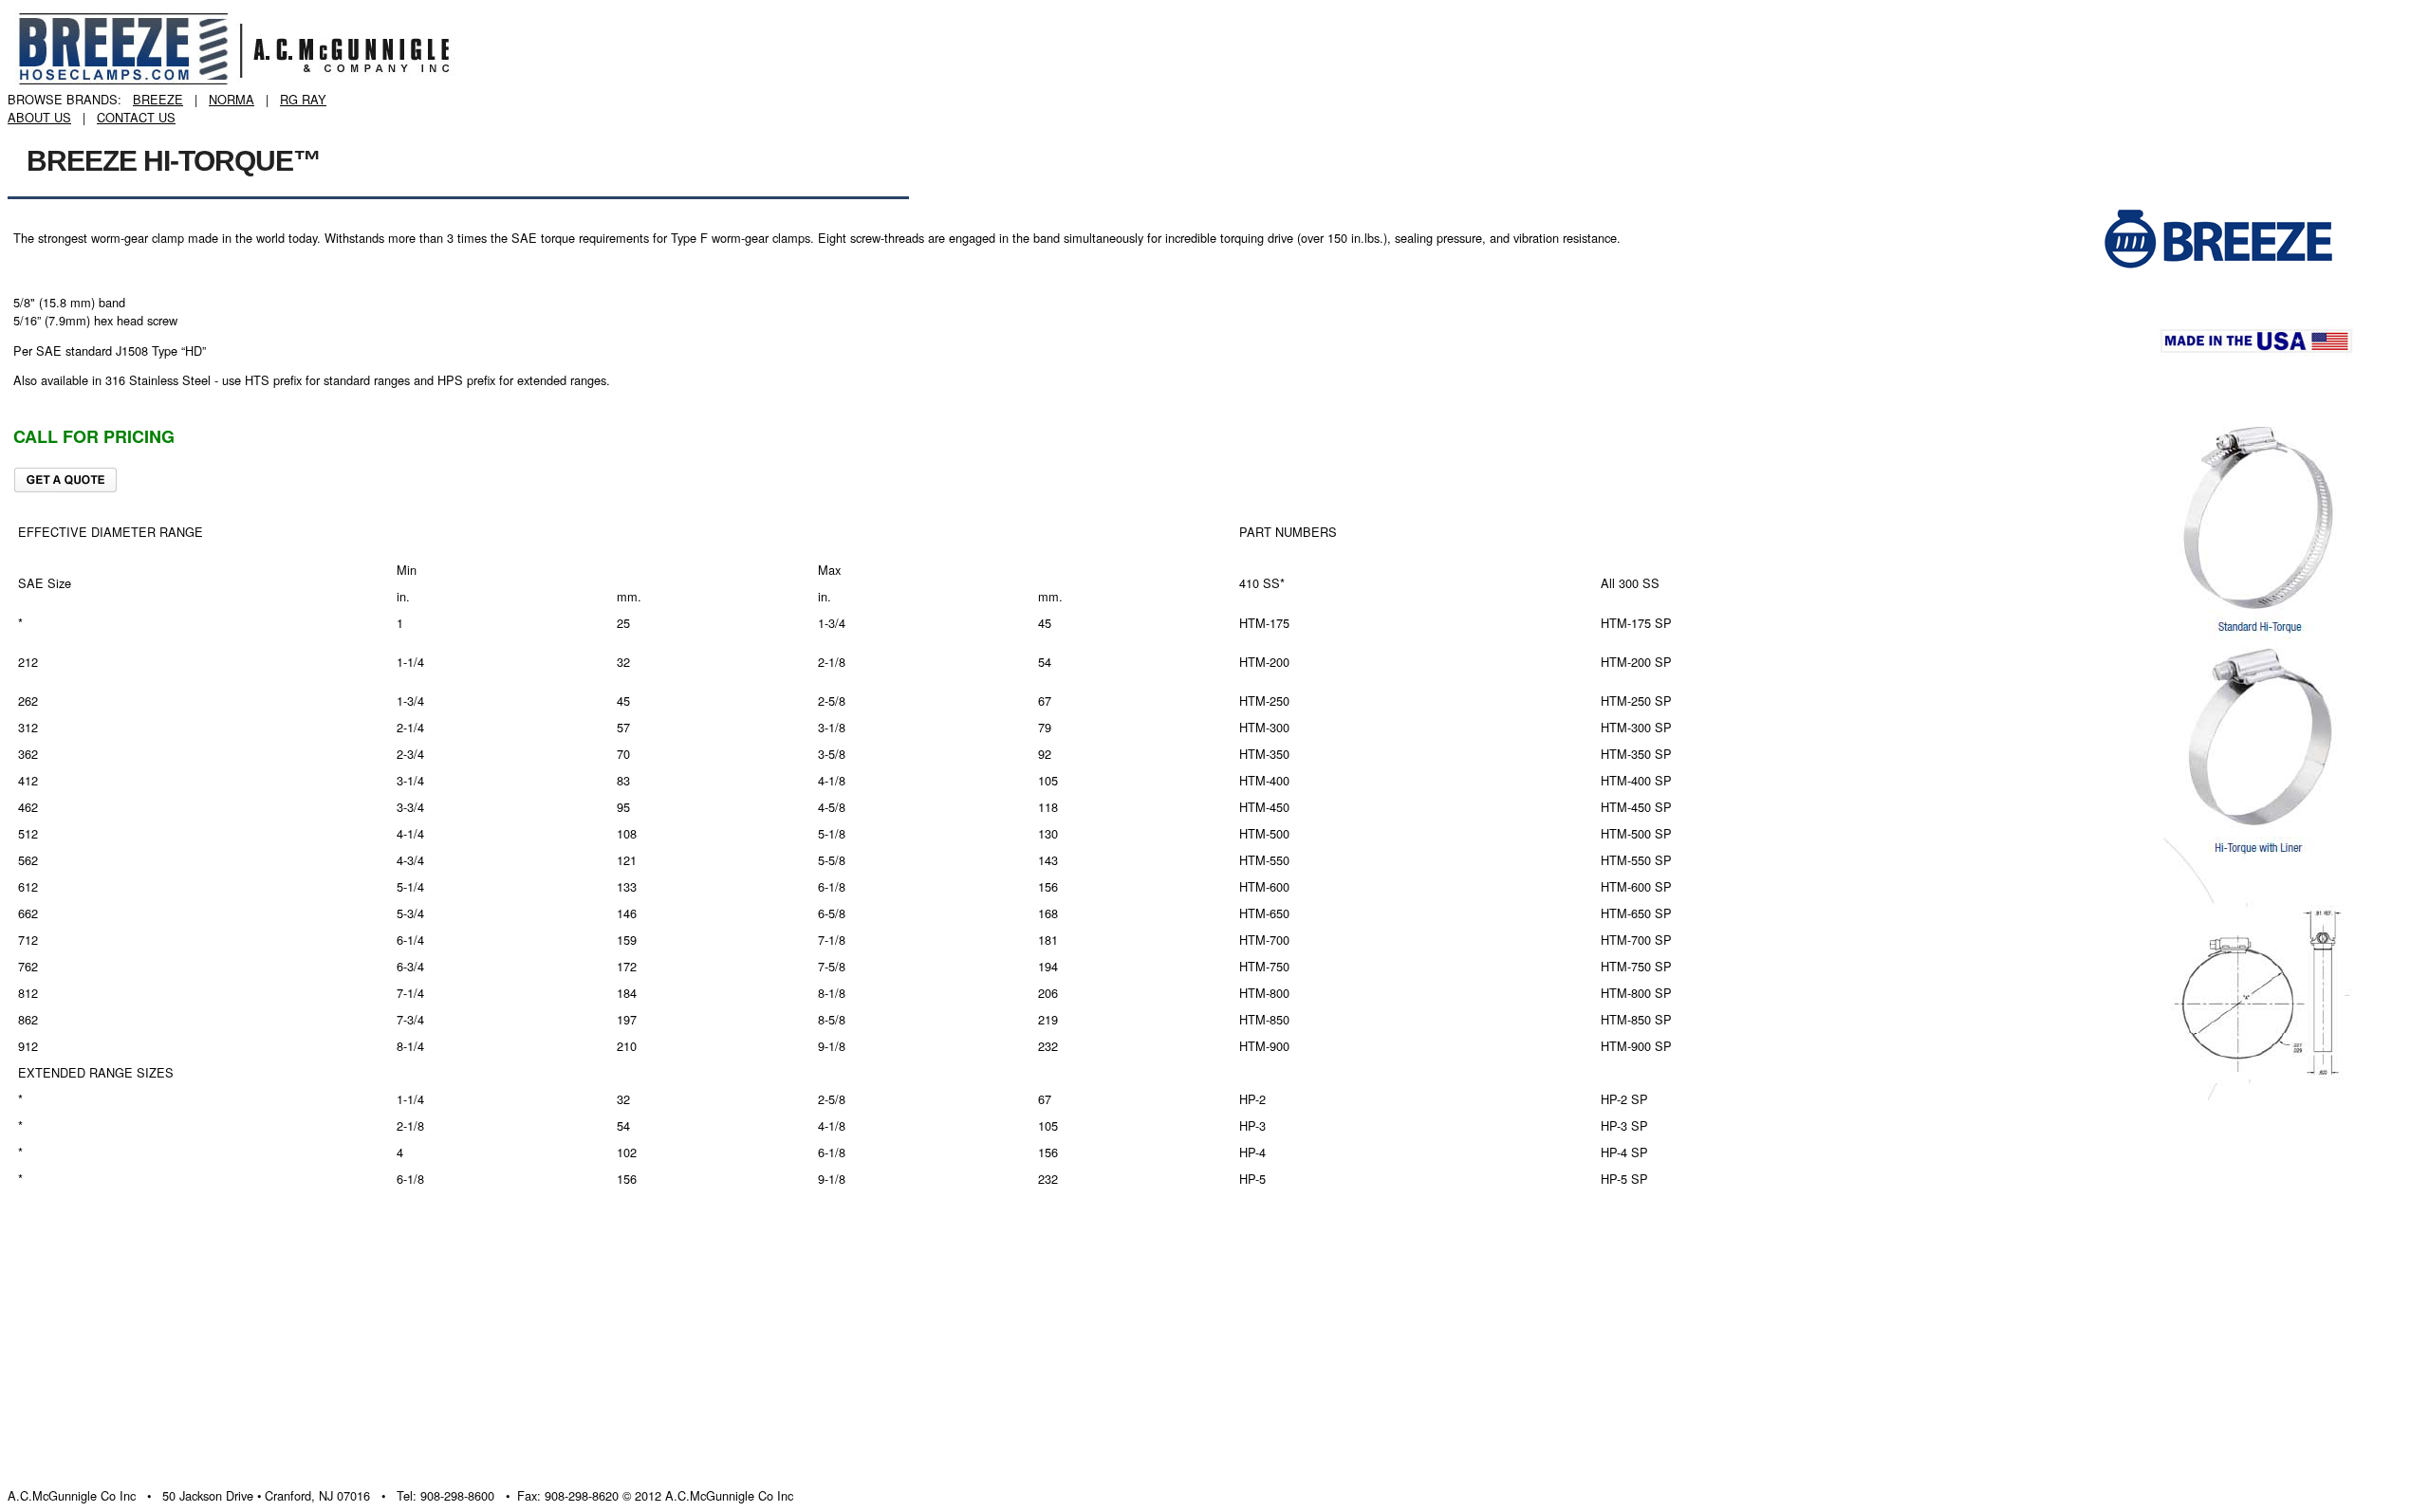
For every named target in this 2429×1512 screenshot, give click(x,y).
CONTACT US (136, 117)
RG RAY (303, 99)
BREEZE (158, 99)
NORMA (232, 99)
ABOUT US (39, 117)
